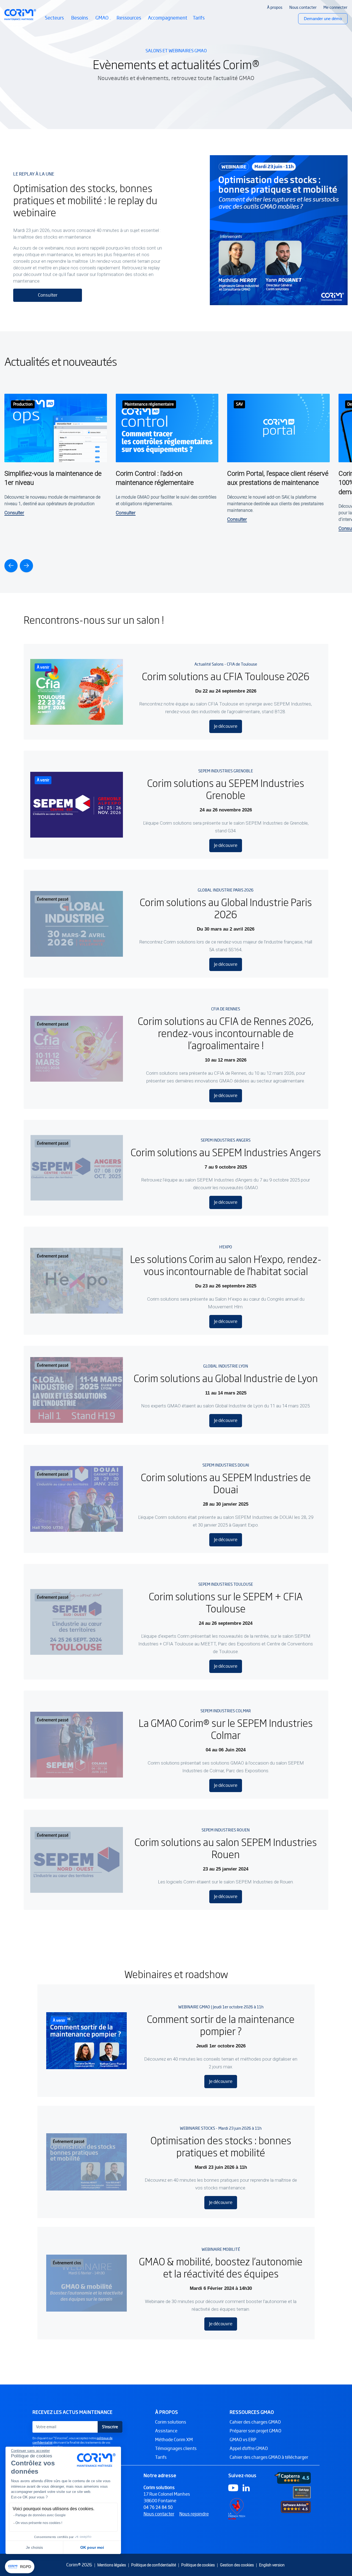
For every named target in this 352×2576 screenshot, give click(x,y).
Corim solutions (171, 2422)
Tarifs (199, 18)
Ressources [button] (129, 21)
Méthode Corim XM (174, 2440)
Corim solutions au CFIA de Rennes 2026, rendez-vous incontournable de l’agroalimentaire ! (226, 1033)
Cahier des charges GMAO (255, 2422)
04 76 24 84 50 (158, 2507)
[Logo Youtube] (233, 2488)
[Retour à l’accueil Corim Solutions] (20, 15)
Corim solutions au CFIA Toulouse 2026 (226, 676)
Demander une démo (323, 19)
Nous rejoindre (194, 2514)
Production (23, 404)
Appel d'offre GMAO (249, 2448)
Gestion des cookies (237, 2565)
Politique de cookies (198, 2565)
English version (272, 2565)
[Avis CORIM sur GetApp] (302, 2492)
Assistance (166, 2431)
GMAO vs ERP (243, 2440)
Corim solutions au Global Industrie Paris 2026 (226, 908)
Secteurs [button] (55, 21)
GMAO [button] (103, 21)
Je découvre (226, 726)
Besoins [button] (81, 21)
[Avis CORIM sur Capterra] (293, 2478)
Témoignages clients (176, 2448)
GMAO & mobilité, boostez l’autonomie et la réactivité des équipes (221, 2267)
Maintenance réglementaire (149, 404)
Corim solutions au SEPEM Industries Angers (226, 1152)
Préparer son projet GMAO (255, 2431)
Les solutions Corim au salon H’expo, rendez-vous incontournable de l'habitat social (226, 1265)
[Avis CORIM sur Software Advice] (296, 2507)
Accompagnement (168, 18)
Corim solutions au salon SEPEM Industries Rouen (226, 1848)
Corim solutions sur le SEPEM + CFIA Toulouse (226, 1602)
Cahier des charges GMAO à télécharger (269, 2457)
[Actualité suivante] (26, 566)
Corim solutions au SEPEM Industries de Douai (226, 1483)
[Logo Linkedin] (246, 2488)
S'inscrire (110, 2427)
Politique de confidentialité (154, 2565)
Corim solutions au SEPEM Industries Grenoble (226, 789)
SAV (239, 404)
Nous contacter (159, 2514)
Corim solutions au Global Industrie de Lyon (226, 1378)
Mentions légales (112, 2565)
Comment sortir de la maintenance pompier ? (221, 2025)
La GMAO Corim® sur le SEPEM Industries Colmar (226, 1729)
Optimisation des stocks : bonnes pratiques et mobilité (221, 2146)
